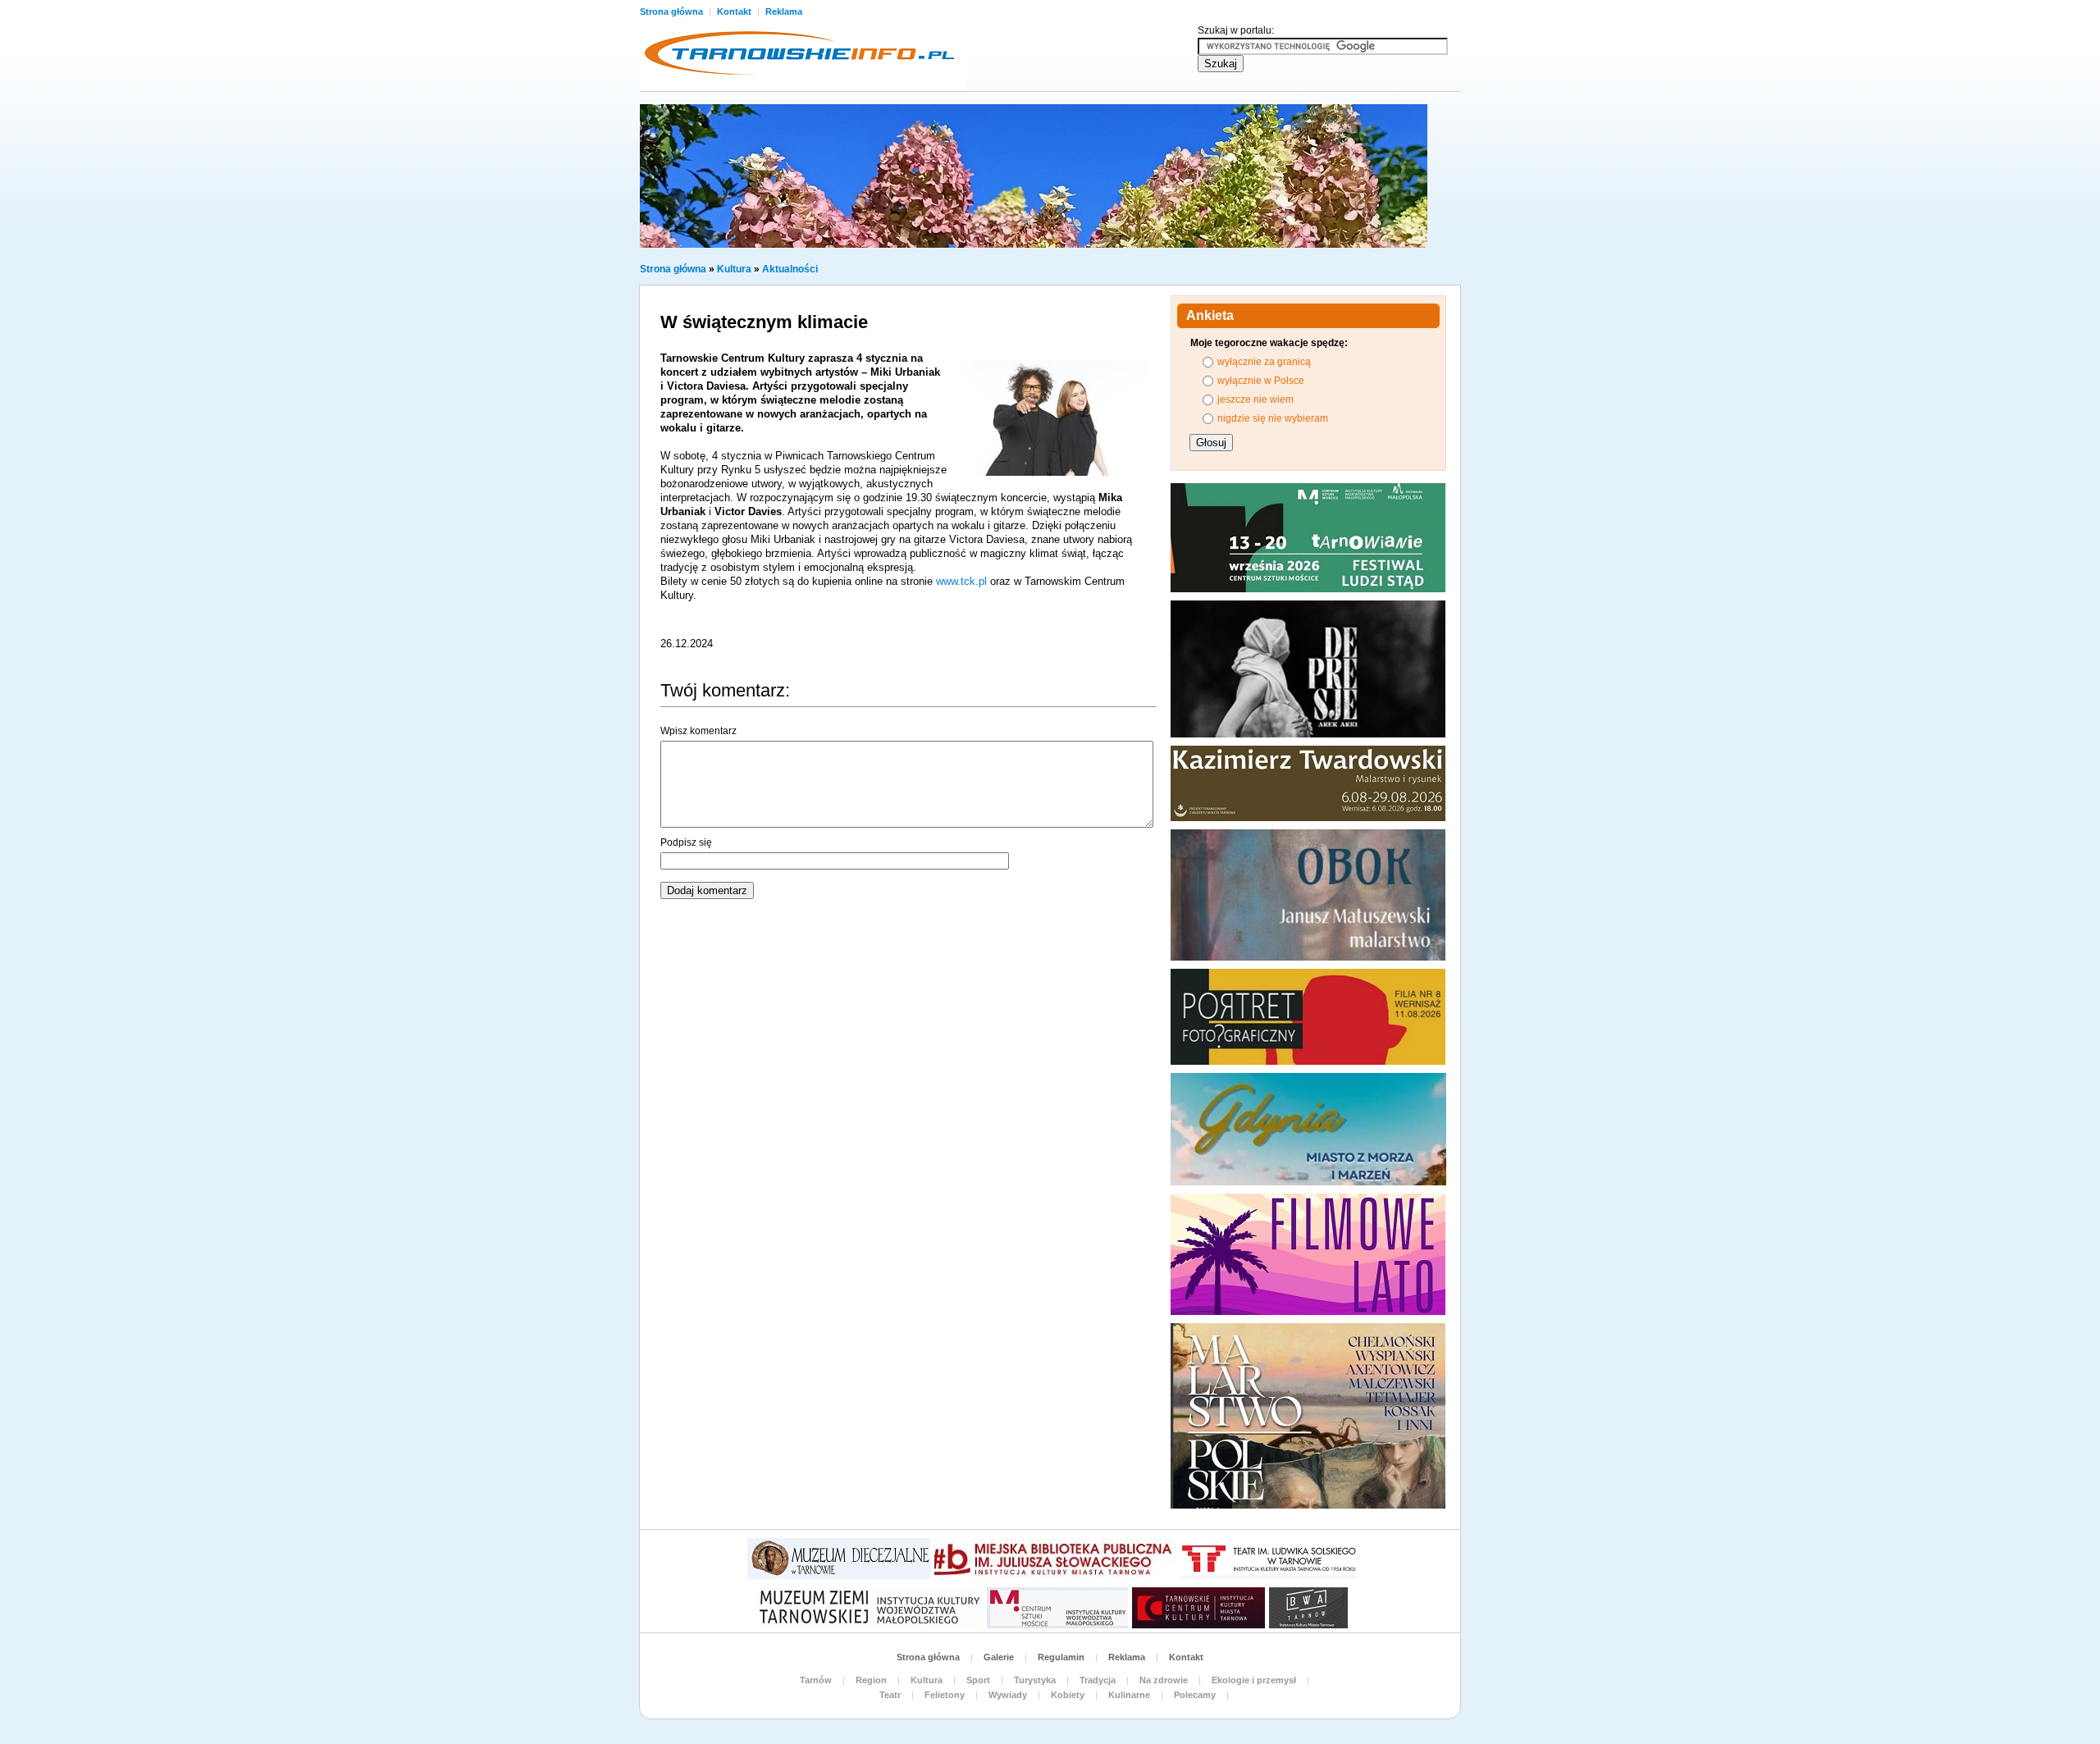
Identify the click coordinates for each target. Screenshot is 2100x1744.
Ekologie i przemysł (1254, 1680)
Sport (978, 1680)
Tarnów (816, 1680)
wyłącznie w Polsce (1261, 381)
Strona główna (673, 11)
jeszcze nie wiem (1255, 399)
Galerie (999, 1657)
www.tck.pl (961, 581)
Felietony (945, 1695)
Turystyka (1035, 1680)
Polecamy (1195, 1695)
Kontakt (735, 11)
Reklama (784, 11)
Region (871, 1680)
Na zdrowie (1164, 1680)
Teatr (890, 1695)
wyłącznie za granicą (1264, 362)
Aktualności (790, 269)
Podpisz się (686, 842)
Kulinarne (1129, 1695)
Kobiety (1068, 1695)
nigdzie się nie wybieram (1273, 418)
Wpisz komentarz (698, 731)
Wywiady (1008, 1695)
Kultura (734, 269)
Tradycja (1098, 1680)
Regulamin (1061, 1657)
